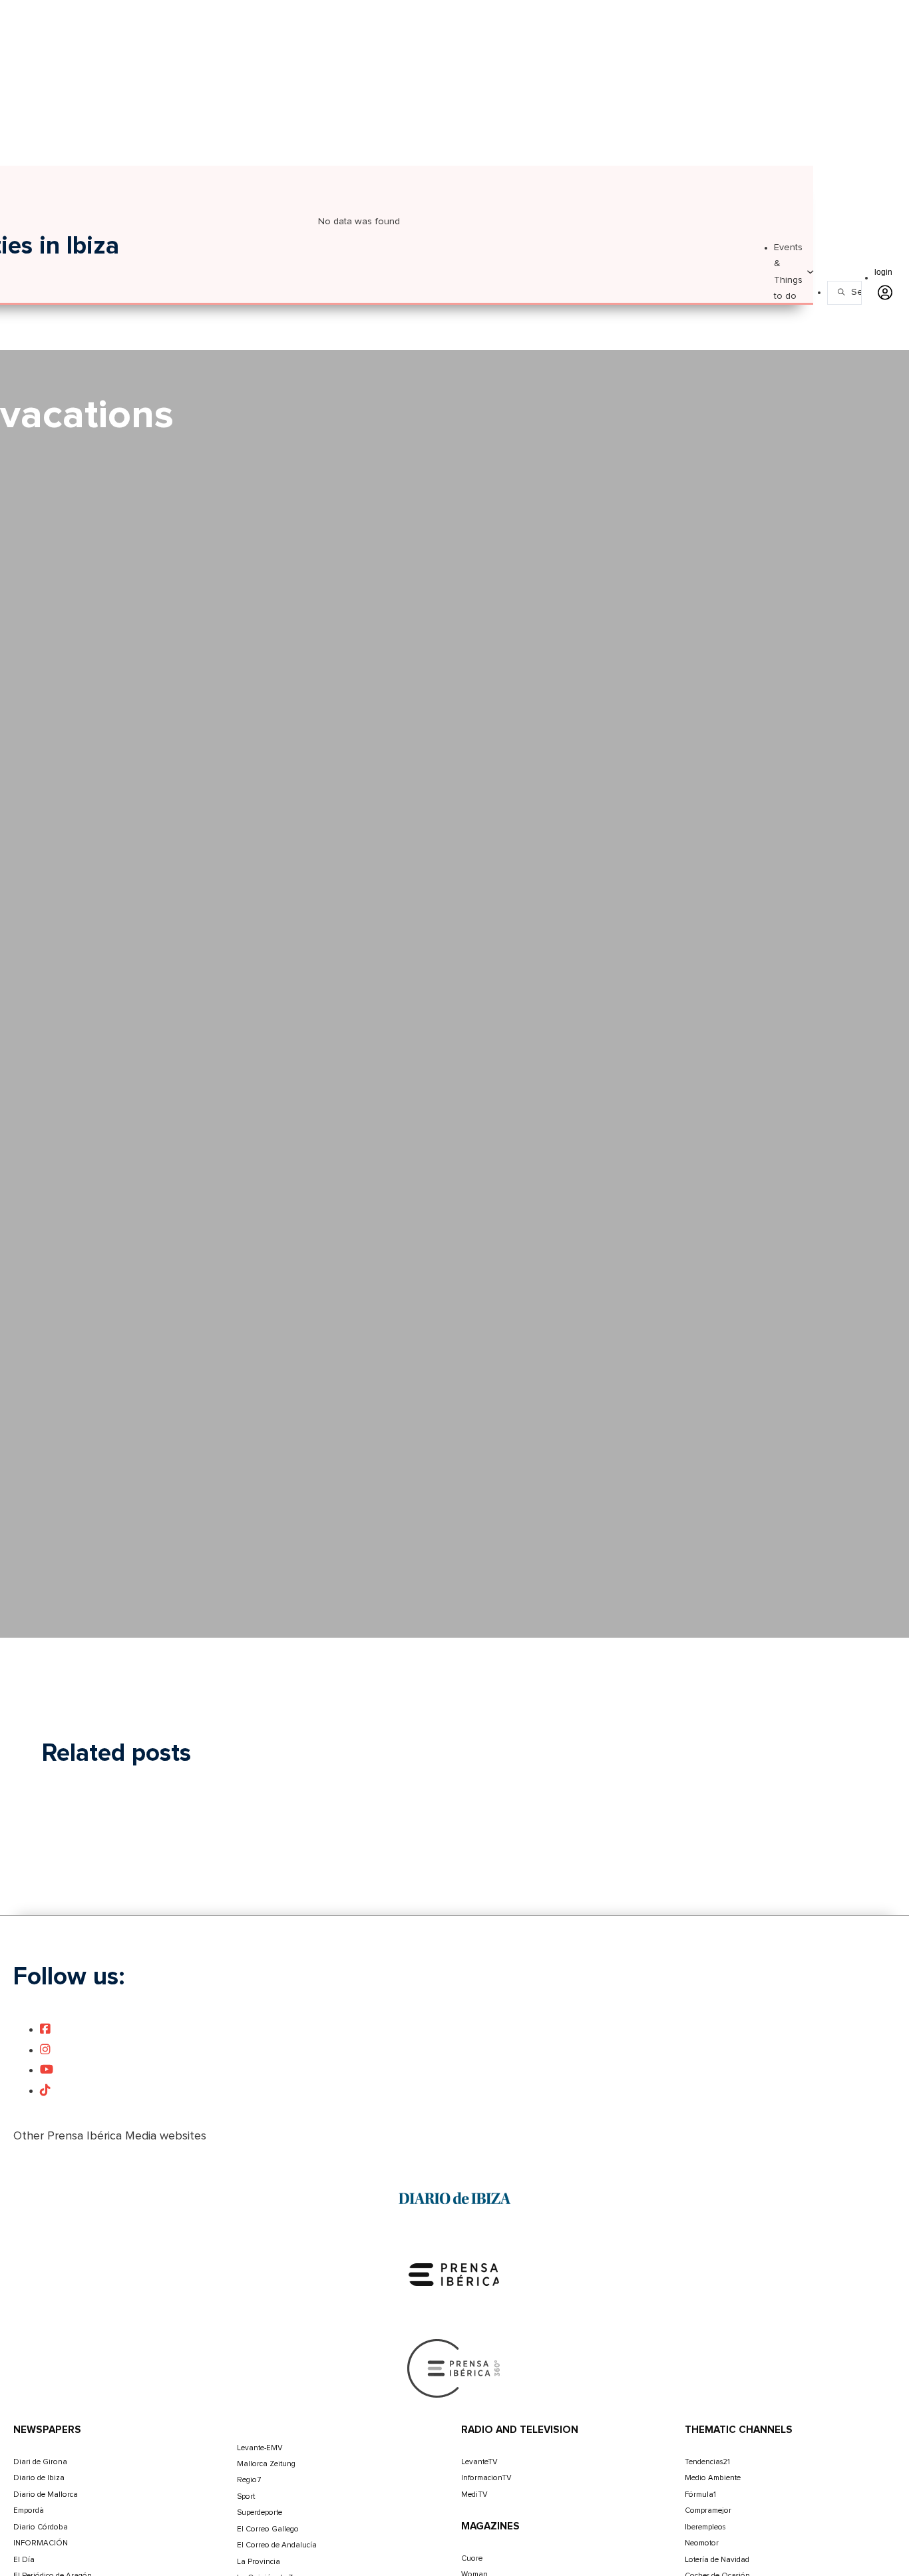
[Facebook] (45, 2030)
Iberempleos (705, 2527)
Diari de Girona (40, 2462)
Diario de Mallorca (46, 2494)
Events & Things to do (788, 272)
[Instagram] (45, 2050)
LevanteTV (479, 2462)
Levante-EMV (260, 2448)
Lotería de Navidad (717, 2560)
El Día (24, 2560)
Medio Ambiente (713, 2478)
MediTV (474, 2494)
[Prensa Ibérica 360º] (454, 2368)
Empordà (29, 2510)
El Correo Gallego (268, 2529)
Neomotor (702, 2543)
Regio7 (249, 2480)
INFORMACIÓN (41, 2543)
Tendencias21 (707, 2462)
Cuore (472, 2558)
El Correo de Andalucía (277, 2545)
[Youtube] (47, 2070)
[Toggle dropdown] (810, 272)
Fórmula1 (700, 2494)
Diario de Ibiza (39, 2478)
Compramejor (708, 2510)
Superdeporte (260, 2512)
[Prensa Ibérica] (454, 2275)
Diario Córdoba (41, 2527)
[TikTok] (45, 2091)
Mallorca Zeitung (266, 2464)
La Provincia (259, 2562)
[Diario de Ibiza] (454, 2199)
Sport (246, 2496)
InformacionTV (486, 2478)
